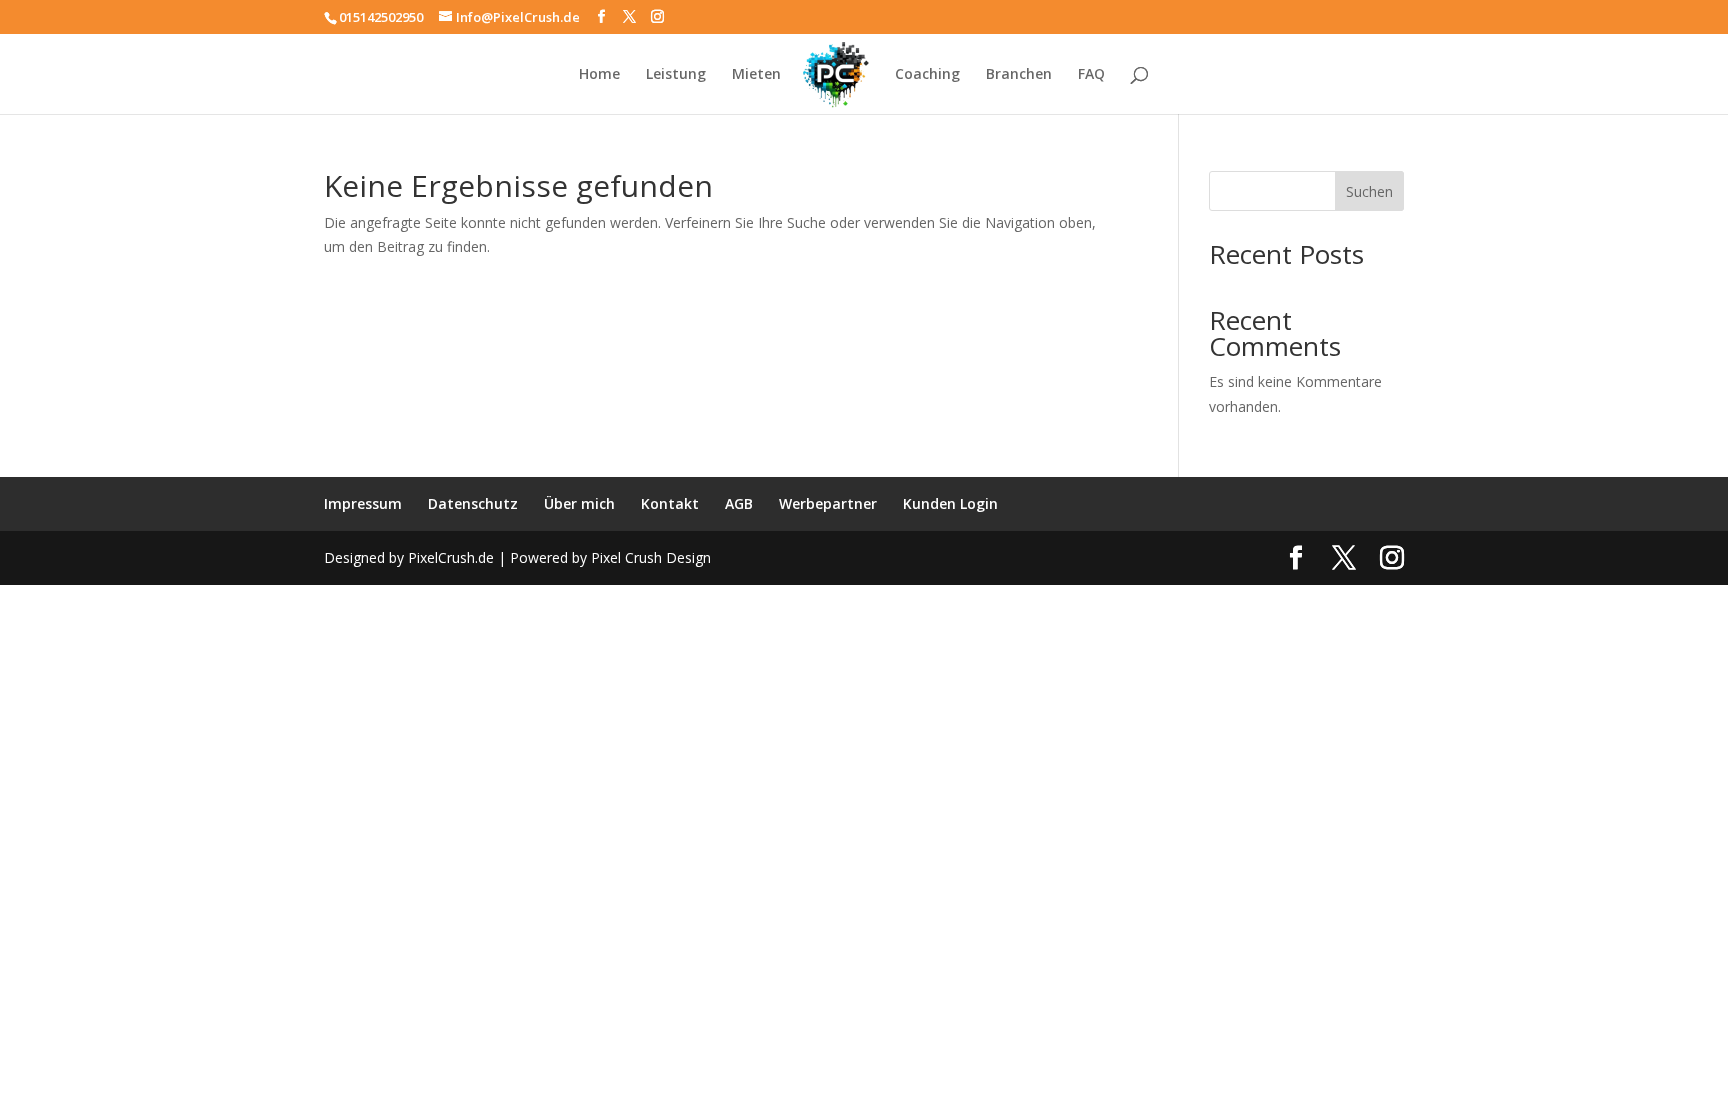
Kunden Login (950, 503)
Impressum (363, 503)
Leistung (676, 75)
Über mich (579, 503)
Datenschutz (473, 503)
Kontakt (670, 503)
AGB (739, 503)
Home (599, 75)
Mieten (756, 75)
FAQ (1091, 75)
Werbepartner (828, 503)
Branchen (1019, 75)
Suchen (1369, 191)
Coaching (927, 75)
